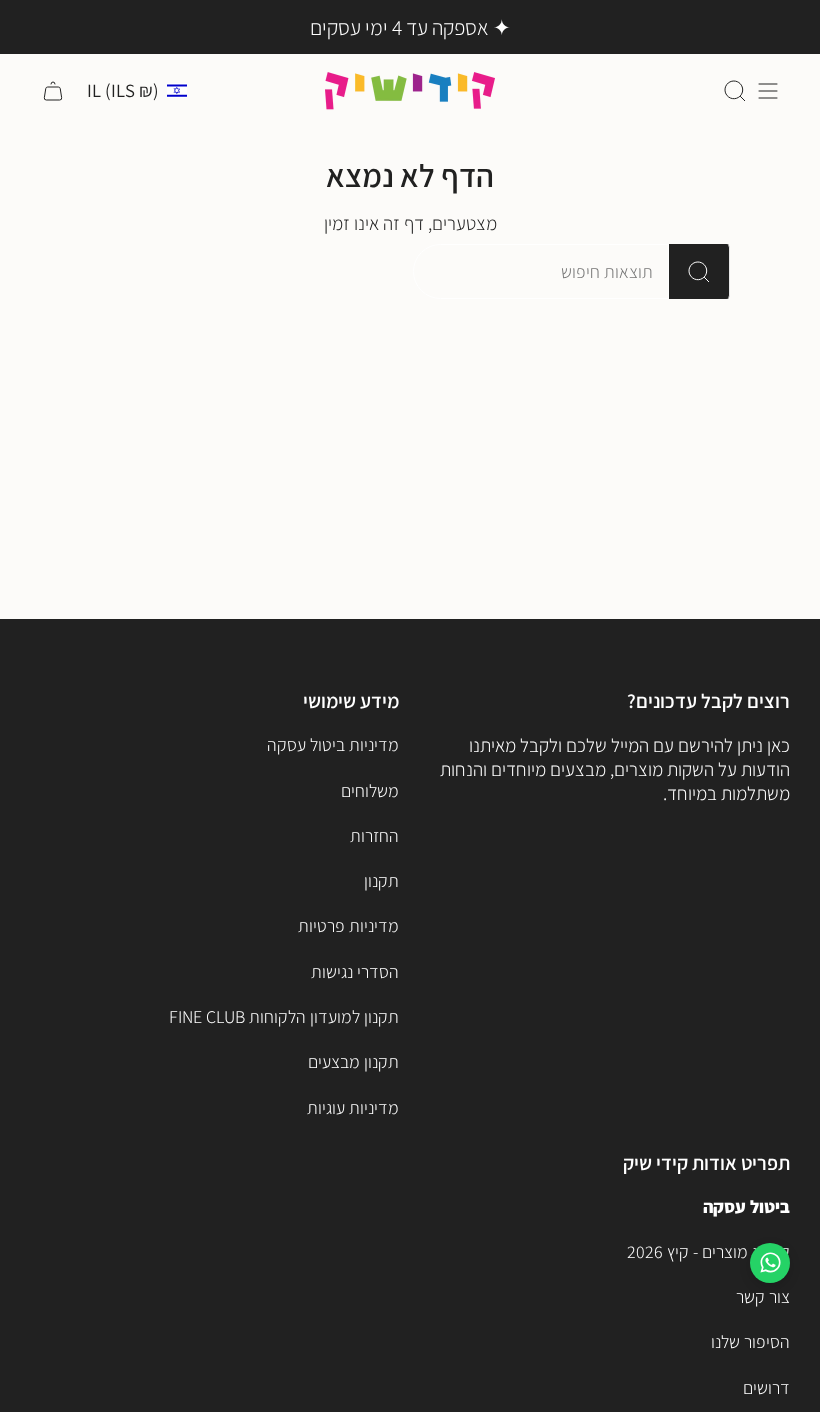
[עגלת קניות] (53, 90)
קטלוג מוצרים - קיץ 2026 (708, 1251)
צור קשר (763, 1296)
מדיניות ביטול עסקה (333, 744)
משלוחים (370, 790)
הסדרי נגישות (355, 971)
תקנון (381, 880)
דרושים (766, 1387)
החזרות (374, 835)
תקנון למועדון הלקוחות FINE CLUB (284, 1016)
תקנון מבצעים (353, 1061)
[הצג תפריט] (768, 90)
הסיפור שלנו (750, 1341)
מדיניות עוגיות (353, 1107)
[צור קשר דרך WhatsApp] (770, 1263)
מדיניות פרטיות (348, 925)
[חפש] (699, 271)
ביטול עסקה (746, 1206)
